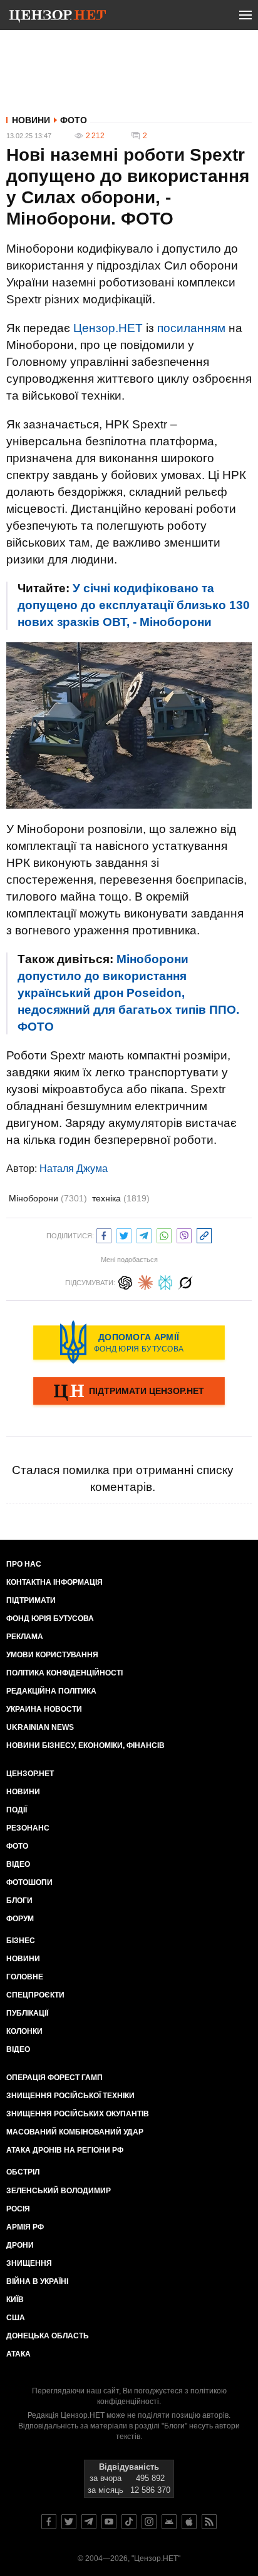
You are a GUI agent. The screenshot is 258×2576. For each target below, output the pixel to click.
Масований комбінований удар (75, 2132)
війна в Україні (37, 2281)
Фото (74, 120)
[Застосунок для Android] (169, 2522)
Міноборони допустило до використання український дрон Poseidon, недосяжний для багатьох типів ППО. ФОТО (128, 993)
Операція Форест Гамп (54, 2078)
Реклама (25, 1637)
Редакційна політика (51, 1691)
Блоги (19, 1901)
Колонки (24, 2031)
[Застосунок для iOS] (189, 2522)
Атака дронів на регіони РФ (65, 2150)
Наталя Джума (74, 1169)
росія (18, 2209)
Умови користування (52, 1655)
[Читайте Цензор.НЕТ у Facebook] (49, 2522)
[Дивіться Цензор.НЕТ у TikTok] (129, 2522)
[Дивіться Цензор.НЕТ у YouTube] (109, 2522)
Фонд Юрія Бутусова (50, 1619)
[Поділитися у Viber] (184, 1234)
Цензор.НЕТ (108, 328)
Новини (31, 120)
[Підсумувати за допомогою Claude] (145, 1281)
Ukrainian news (40, 1727)
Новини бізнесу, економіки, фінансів (85, 1745)
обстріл (23, 2172)
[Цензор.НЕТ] (58, 18)
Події (17, 1810)
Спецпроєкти (35, 1995)
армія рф (25, 2227)
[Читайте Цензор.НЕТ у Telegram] (89, 2522)
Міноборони (48, 1198)
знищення (29, 2263)
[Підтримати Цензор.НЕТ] (129, 1392)
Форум (20, 1919)
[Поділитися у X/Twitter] (124, 1234)
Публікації (27, 2013)
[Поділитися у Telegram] (144, 1234)
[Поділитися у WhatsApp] (164, 1234)
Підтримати (31, 1600)
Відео (18, 1864)
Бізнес (21, 1941)
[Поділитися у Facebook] (104, 1234)
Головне (25, 1977)
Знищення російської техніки (70, 2096)
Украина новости (44, 1709)
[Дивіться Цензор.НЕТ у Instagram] (149, 2522)
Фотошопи (29, 1882)
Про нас (24, 1564)
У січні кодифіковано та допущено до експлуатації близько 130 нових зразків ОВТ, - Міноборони (134, 605)
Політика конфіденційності (64, 1673)
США (16, 2318)
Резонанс (28, 1828)
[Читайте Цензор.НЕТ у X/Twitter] (69, 2522)
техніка (121, 1198)
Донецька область (48, 2336)
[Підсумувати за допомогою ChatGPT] (125, 1281)
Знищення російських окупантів (78, 2114)
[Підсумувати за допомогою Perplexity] (165, 1281)
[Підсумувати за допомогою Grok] (185, 1281)
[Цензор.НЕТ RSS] (209, 2522)
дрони (20, 2245)
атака (18, 2354)
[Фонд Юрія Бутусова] (129, 1342)
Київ (15, 2300)
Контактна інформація (54, 1582)
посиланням (191, 328)
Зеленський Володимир (59, 2191)
